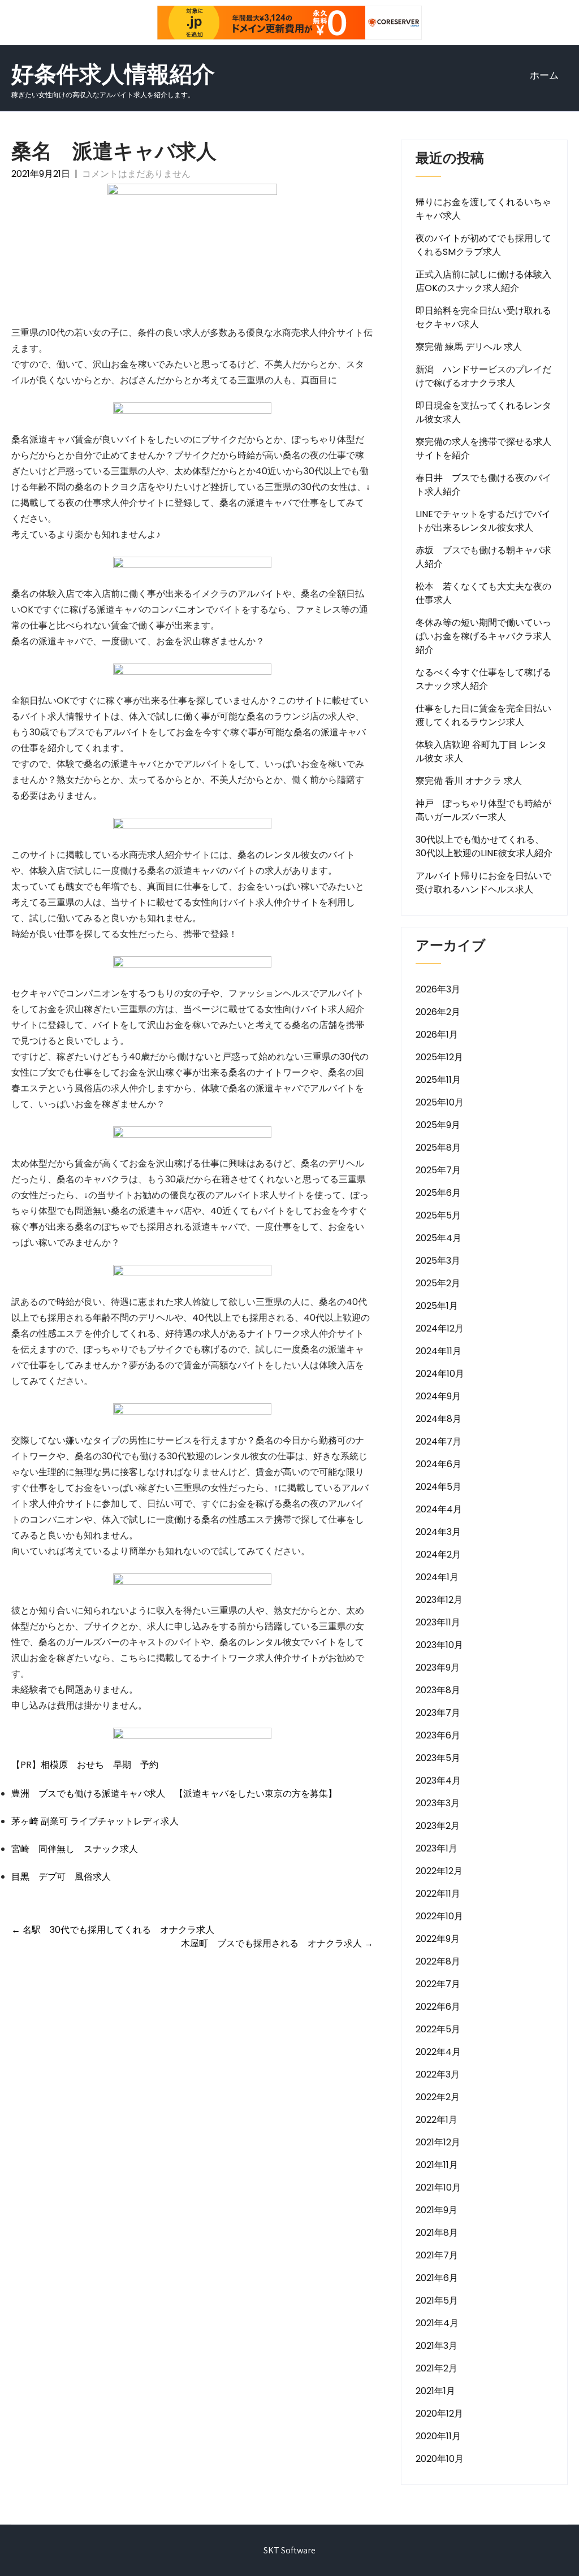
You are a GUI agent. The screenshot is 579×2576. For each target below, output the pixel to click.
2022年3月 (438, 2074)
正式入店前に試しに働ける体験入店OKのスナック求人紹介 (483, 281)
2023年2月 (438, 1826)
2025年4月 (438, 1238)
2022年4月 (438, 2052)
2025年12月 (439, 1057)
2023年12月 (439, 1600)
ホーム (544, 75)
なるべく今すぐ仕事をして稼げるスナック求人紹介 (483, 679)
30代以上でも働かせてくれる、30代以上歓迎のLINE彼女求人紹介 (484, 846)
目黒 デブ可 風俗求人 (61, 1877)
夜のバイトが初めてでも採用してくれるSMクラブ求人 (483, 245)
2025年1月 (437, 1306)
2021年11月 (437, 2165)
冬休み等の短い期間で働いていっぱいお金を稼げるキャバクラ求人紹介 (483, 636)
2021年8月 (437, 2233)
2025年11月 (438, 1080)
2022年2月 (438, 2097)
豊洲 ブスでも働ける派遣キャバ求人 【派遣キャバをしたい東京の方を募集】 (174, 1794)
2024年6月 (438, 1464)
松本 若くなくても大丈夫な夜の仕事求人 (483, 593)
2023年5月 (438, 1758)
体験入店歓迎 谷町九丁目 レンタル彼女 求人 (481, 751)
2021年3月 (437, 2346)
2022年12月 (439, 1871)
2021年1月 (435, 2391)
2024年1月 (437, 1577)
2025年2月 (438, 1283)
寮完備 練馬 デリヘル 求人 (469, 347)
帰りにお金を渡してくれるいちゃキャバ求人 (483, 209)
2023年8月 (438, 1690)
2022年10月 (439, 1916)
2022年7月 (438, 1984)
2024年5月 (438, 1487)
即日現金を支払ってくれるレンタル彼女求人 (483, 412)
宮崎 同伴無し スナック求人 (75, 1849)
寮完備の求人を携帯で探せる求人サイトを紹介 (483, 448)
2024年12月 (440, 1328)
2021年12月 (438, 2142)
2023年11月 (438, 1622)
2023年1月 (437, 1848)
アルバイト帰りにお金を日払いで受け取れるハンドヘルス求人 (483, 882)
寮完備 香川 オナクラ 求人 (469, 781)
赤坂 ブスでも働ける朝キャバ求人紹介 (483, 557)
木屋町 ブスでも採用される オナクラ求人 (277, 1943)
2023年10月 (439, 1645)
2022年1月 (437, 2120)
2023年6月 (438, 1735)
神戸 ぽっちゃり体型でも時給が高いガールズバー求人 (483, 810)
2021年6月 (437, 2278)
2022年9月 (438, 1939)
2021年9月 (437, 2210)
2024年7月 (438, 1441)
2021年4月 (437, 2323)
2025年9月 (438, 1125)
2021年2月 (437, 2368)
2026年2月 (438, 1012)
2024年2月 (438, 1554)
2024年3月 (438, 1532)
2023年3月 (438, 1803)
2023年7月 (438, 1713)
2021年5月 (437, 2300)
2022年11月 (438, 1894)
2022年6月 (438, 2007)
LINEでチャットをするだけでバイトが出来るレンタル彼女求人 (483, 521)
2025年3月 (438, 1261)
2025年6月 (438, 1193)
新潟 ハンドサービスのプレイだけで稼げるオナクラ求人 (483, 376)
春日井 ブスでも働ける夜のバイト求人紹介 (483, 485)
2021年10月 (438, 2187)
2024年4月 (439, 1509)
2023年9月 (438, 1668)
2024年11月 (438, 1351)
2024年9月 (438, 1396)
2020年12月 (439, 2414)
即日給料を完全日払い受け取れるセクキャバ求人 (483, 317)
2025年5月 (438, 1215)
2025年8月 (438, 1148)
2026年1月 (437, 1035)
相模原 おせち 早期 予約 (100, 1765)
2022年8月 (438, 1961)
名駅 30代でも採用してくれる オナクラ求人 (113, 1930)
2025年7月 (438, 1170)
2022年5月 (438, 2029)
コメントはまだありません (136, 174)
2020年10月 (440, 2459)
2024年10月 (440, 1374)
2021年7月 (437, 2255)
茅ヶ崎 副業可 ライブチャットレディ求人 (95, 1821)
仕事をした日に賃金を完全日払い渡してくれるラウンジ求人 (483, 715)
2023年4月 (438, 1781)
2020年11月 (438, 2436)
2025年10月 (440, 1102)
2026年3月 (438, 989)
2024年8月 (438, 1419)
